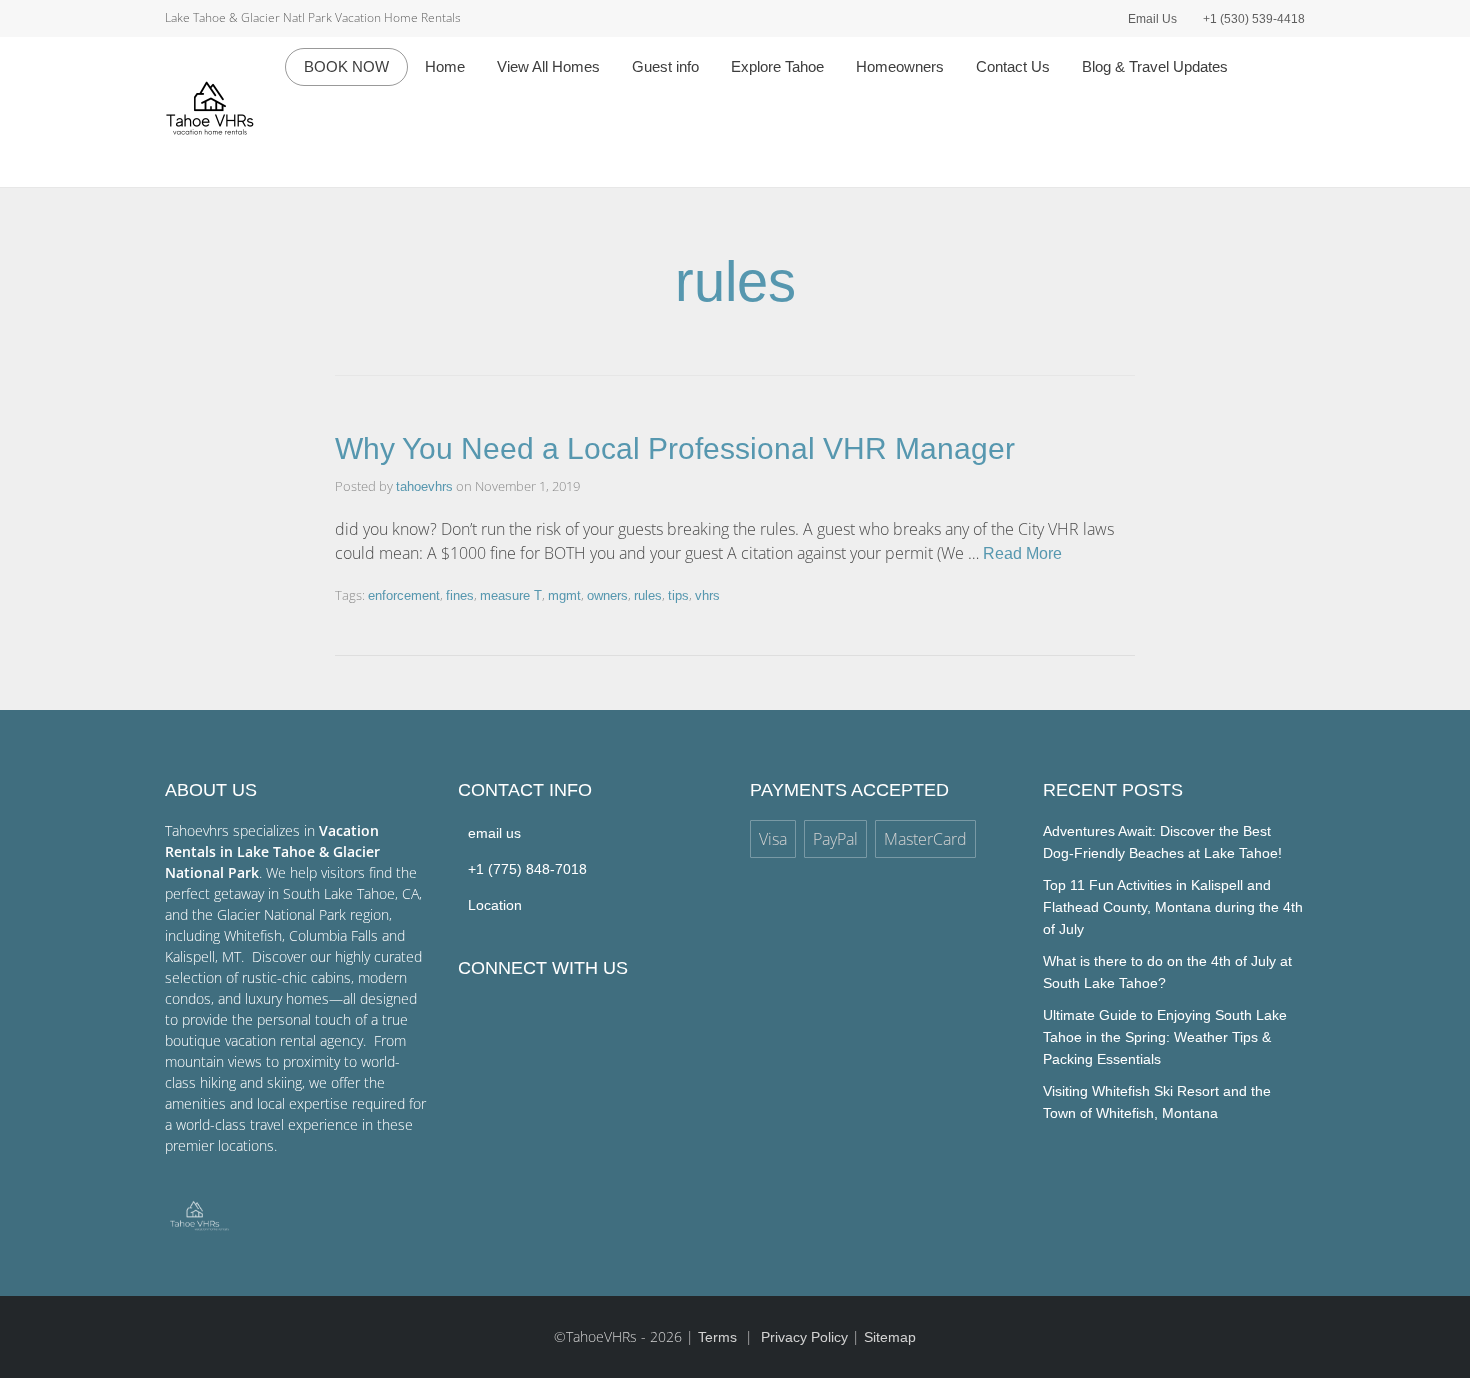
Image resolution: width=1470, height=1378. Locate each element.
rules (648, 595)
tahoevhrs (424, 486)
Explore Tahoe (777, 66)
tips (678, 595)
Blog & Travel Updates (1155, 66)
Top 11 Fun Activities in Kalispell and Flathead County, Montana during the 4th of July (1173, 907)
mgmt (564, 595)
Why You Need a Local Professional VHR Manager (675, 448)
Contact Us (1013, 66)
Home (445, 66)
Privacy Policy (804, 1337)
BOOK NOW (346, 66)
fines (460, 595)
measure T (511, 595)
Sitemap (890, 1337)
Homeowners (900, 66)
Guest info (665, 66)
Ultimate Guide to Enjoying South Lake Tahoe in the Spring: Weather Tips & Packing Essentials (1165, 1037)
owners (607, 595)
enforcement (404, 595)
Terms (719, 1337)
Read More (1022, 553)
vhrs (707, 595)
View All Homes (548, 66)
